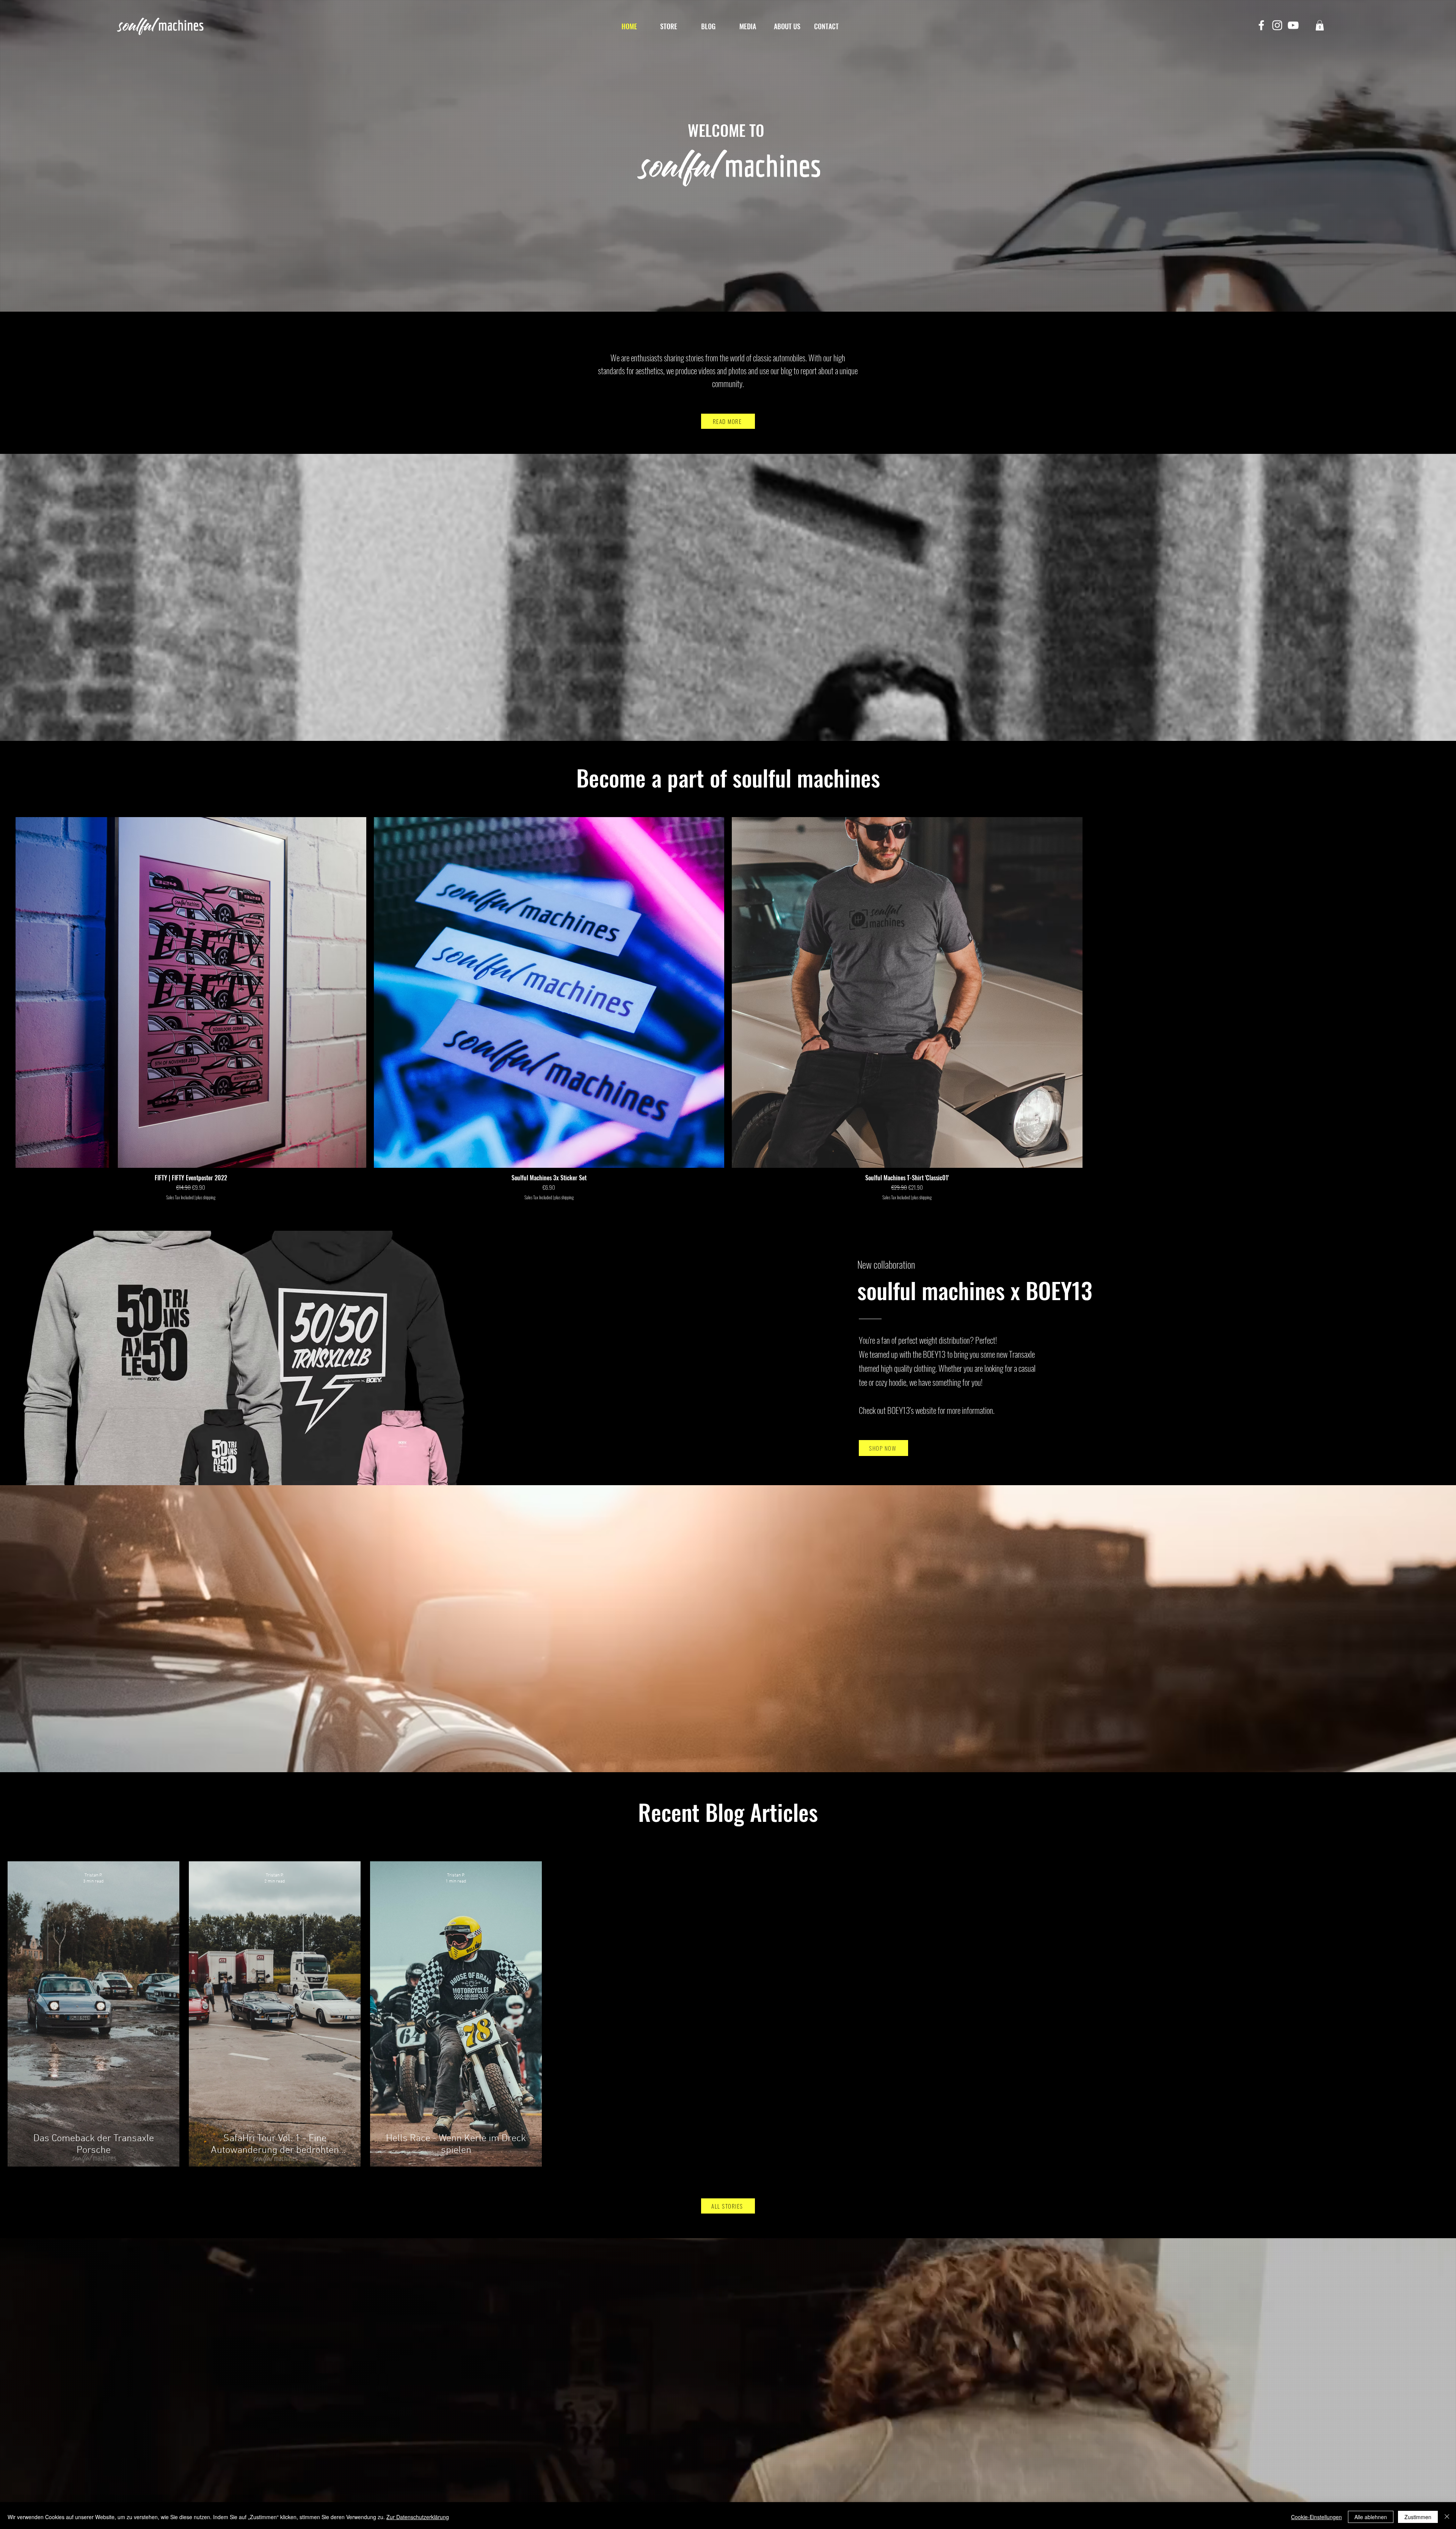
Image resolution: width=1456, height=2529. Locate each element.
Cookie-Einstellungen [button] (1316, 2517)
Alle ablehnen (1371, 2517)
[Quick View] (191, 992)
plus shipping (206, 1197)
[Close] (1447, 2517)
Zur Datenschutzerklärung (418, 2517)
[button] (1320, 25)
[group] (728, 1009)
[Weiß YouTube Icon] (1293, 25)
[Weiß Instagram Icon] (1277, 25)
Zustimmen (1418, 2517)
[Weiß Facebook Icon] (1261, 25)
